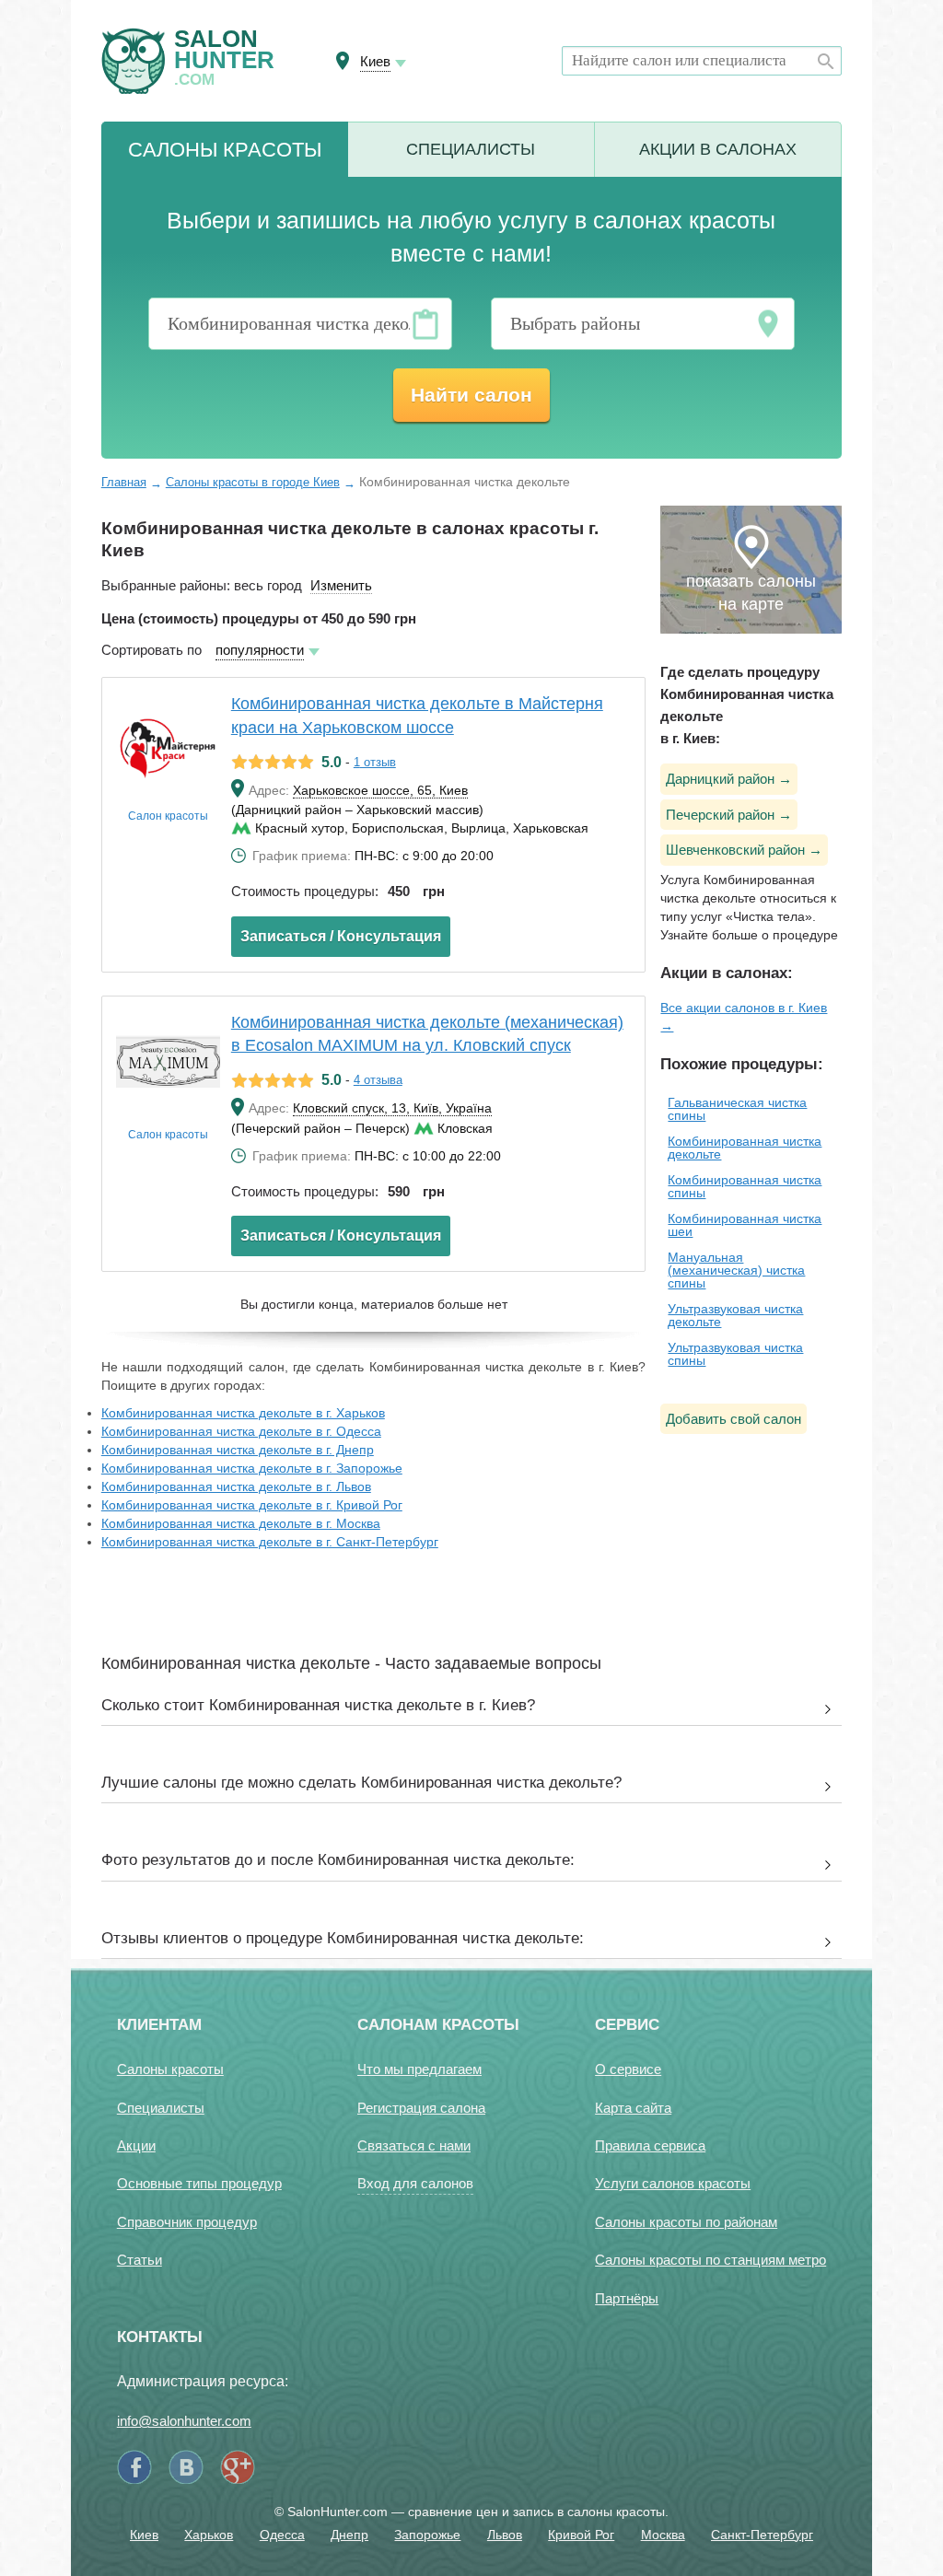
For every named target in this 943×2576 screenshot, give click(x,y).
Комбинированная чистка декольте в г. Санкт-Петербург (270, 1542)
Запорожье (427, 2535)
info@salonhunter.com (184, 2421)
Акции (718, 149)
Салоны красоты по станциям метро (710, 2260)
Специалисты (471, 149)
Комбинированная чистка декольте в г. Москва (241, 1523)
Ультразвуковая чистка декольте (735, 1315)
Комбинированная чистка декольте (745, 1148)
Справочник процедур (187, 2222)
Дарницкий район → (729, 779)
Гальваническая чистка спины (737, 1109)
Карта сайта (633, 2108)
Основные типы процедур (199, 2183)
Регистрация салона (421, 2108)
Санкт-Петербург (762, 2535)
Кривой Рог (581, 2535)
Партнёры (627, 2298)
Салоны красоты (170, 2069)
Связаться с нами (414, 2145)
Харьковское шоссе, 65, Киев (380, 790)
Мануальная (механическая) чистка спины (736, 1270)
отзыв (375, 762)
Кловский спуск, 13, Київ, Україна (392, 1108)
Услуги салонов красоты (673, 2183)
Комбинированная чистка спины (745, 1186)
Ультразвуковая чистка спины (735, 1354)
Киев (144, 2535)
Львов (505, 2535)
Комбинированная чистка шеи (745, 1225)
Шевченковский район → (744, 850)
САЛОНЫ (225, 150)
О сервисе (628, 2069)
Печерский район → (729, 815)
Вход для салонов (415, 2183)
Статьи (140, 2260)
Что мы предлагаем (419, 2069)
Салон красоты (168, 816)
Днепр (349, 2535)
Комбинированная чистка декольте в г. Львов (236, 1486)
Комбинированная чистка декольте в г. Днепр (238, 1450)
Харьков (209, 2535)
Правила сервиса (650, 2145)
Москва (663, 2535)
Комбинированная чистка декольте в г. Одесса (241, 1431)
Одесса (282, 2535)
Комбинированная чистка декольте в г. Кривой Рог (252, 1505)
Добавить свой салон (733, 1419)
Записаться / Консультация (341, 936)
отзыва (378, 1080)
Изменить (341, 585)
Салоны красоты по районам (686, 2222)
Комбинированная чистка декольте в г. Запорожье (252, 1468)
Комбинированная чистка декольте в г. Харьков (243, 1413)
